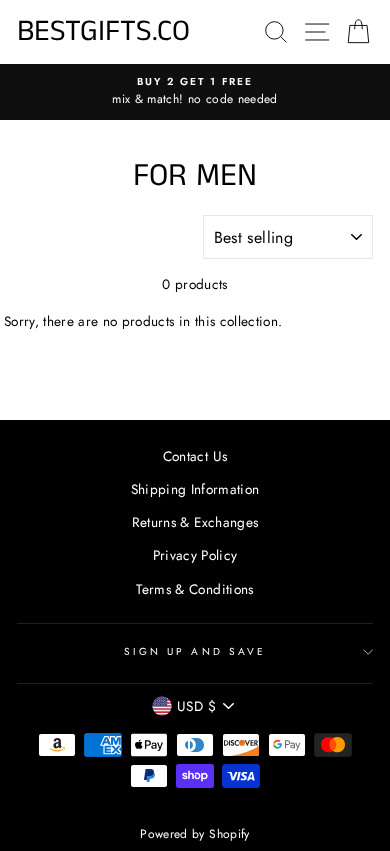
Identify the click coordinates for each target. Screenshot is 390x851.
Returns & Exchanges (195, 522)
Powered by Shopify (194, 834)
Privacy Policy (195, 555)
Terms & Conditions (194, 589)
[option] (195, 92)
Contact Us (195, 456)
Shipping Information (195, 489)
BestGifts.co (103, 32)
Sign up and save (195, 651)
